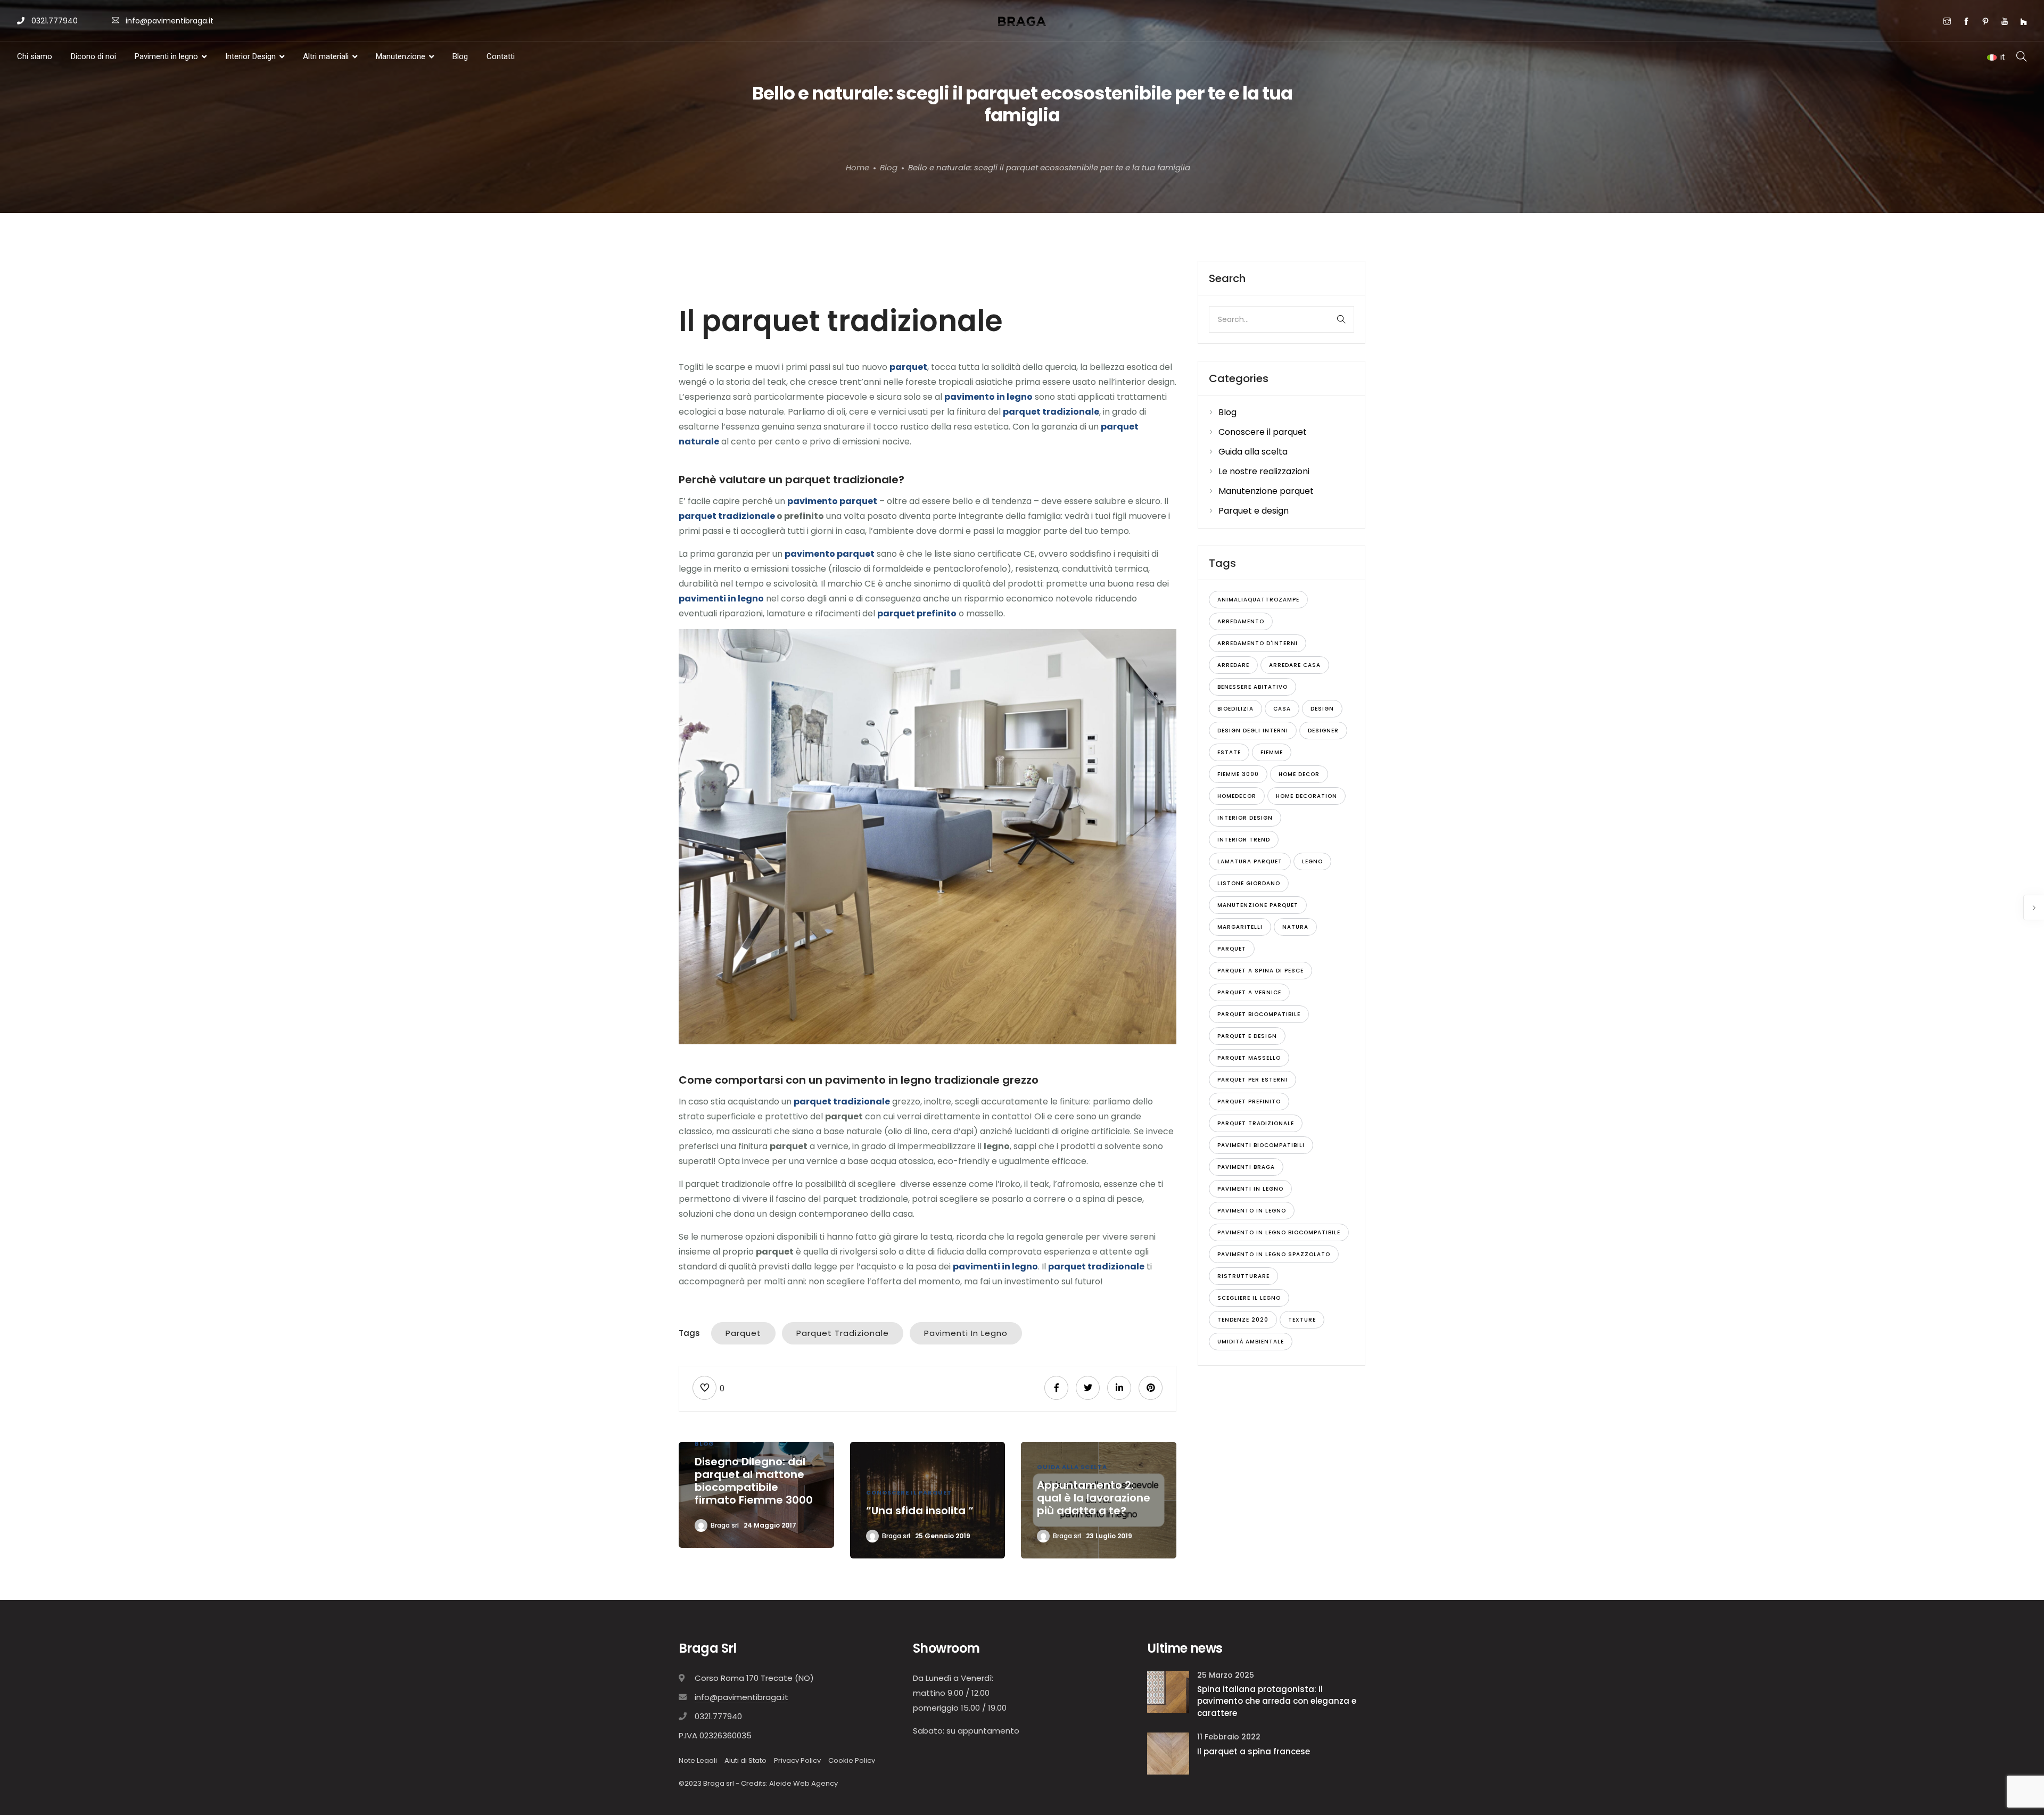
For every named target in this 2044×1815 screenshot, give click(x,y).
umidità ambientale (1251, 1342)
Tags (689, 1333)
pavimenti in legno (966, 1333)
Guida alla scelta (1072, 1467)
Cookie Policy (852, 1760)
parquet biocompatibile (1259, 1014)
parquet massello (1249, 1058)
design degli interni (1253, 731)
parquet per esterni (1252, 1080)
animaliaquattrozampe (1258, 600)
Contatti (501, 56)
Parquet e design (1254, 511)
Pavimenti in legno (166, 56)
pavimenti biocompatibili (1261, 1145)
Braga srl (725, 1525)
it (2002, 57)
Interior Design (250, 56)
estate (1229, 752)
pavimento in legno (1252, 1211)
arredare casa (1295, 665)
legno (1312, 861)
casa (1282, 709)
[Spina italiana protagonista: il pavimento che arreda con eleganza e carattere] (1168, 1691)
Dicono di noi (93, 56)
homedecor (1237, 796)
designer (1323, 731)
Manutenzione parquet (1266, 491)
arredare (1233, 665)
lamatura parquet (1250, 861)
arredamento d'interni (1258, 643)
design (1322, 709)
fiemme (1272, 752)
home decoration (1307, 796)
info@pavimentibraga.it (170, 21)
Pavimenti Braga (1246, 1167)
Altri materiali (326, 56)
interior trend (1244, 840)
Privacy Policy (797, 1760)
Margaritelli (1240, 927)
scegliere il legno (1249, 1298)
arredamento (1241, 621)
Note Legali (698, 1760)
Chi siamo (35, 56)
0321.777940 (53, 21)
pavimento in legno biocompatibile (1279, 1232)
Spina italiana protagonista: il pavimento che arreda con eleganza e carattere (1277, 1701)
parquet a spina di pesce (1260, 971)
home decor (1299, 774)
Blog (460, 56)
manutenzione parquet (1258, 905)
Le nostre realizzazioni (1264, 471)
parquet (743, 1333)
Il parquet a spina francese (1254, 1751)
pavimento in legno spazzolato (1274, 1254)
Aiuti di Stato (745, 1760)
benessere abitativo (1252, 687)
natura (1295, 927)
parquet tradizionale (727, 516)
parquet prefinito (1249, 1102)
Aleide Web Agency (803, 1783)
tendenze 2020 (1243, 1320)
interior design (1245, 818)
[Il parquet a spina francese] (1168, 1753)
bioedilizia (1235, 709)
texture (1302, 1320)
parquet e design (1247, 1036)
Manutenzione (401, 56)
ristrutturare (1243, 1276)
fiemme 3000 (1238, 774)
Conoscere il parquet (909, 1492)
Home (858, 167)
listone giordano (1249, 883)
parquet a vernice (1249, 992)
